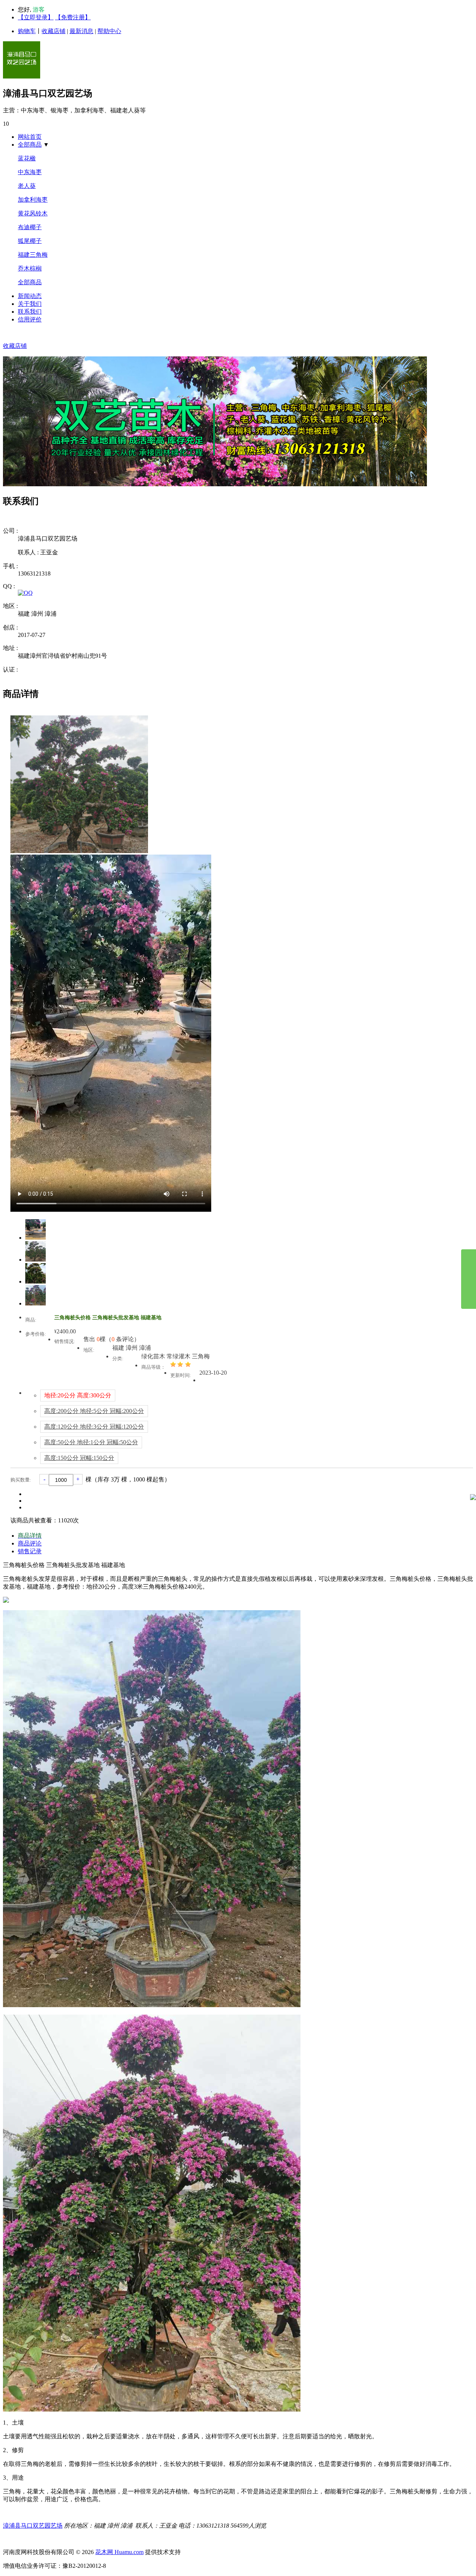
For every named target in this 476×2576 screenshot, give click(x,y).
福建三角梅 (33, 255)
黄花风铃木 (33, 213)
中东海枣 (30, 172)
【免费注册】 (73, 17)
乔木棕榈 (30, 268)
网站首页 (30, 137)
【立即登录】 (36, 17)
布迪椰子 (30, 227)
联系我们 (30, 312)
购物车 (27, 31)
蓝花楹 (27, 158)
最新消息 (81, 31)
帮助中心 (109, 31)
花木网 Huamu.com (119, 2552)
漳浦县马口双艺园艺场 (33, 2526)
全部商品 (30, 145)
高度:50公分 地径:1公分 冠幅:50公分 (91, 1442)
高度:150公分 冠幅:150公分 (79, 1458)
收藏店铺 (54, 31)
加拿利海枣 (33, 200)
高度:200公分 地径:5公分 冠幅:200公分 (94, 1411)
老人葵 (27, 186)
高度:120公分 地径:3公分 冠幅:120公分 (94, 1427)
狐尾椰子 (30, 241)
